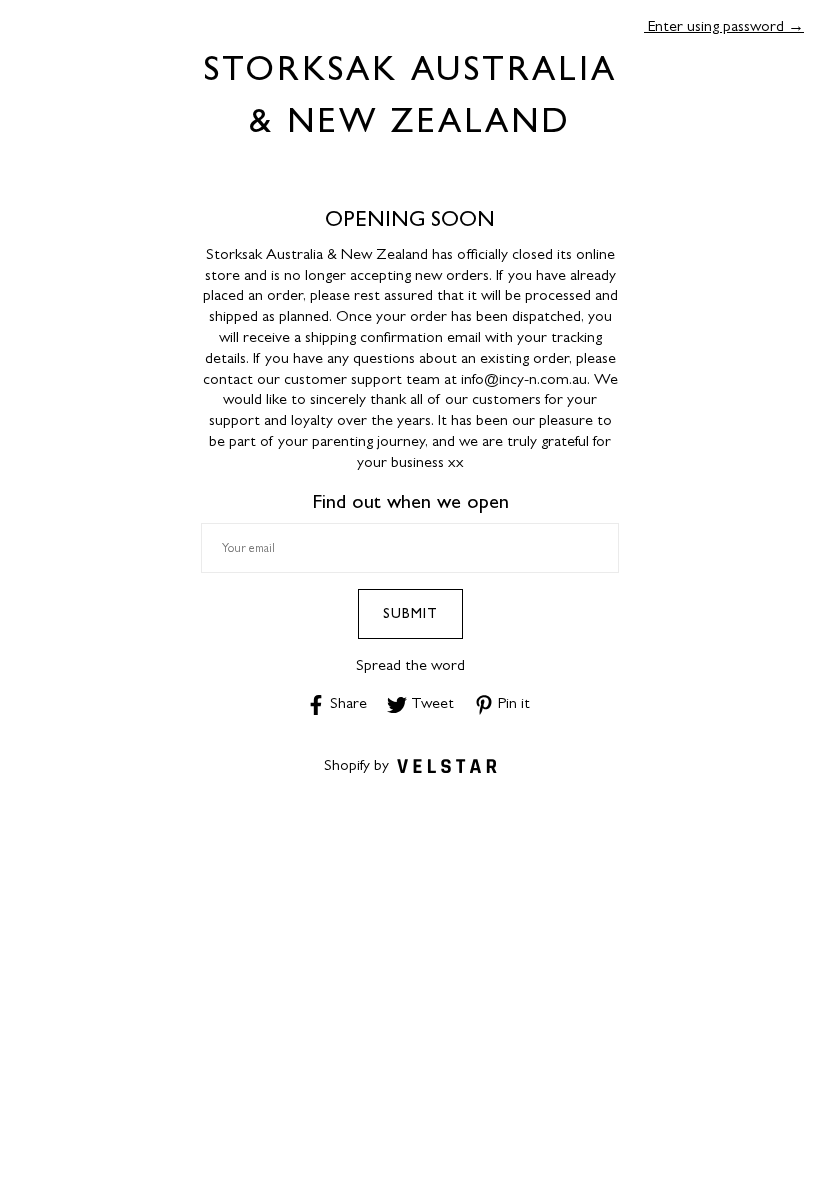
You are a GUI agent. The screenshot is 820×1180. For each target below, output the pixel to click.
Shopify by (356, 764)
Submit (410, 613)
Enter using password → (724, 25)
